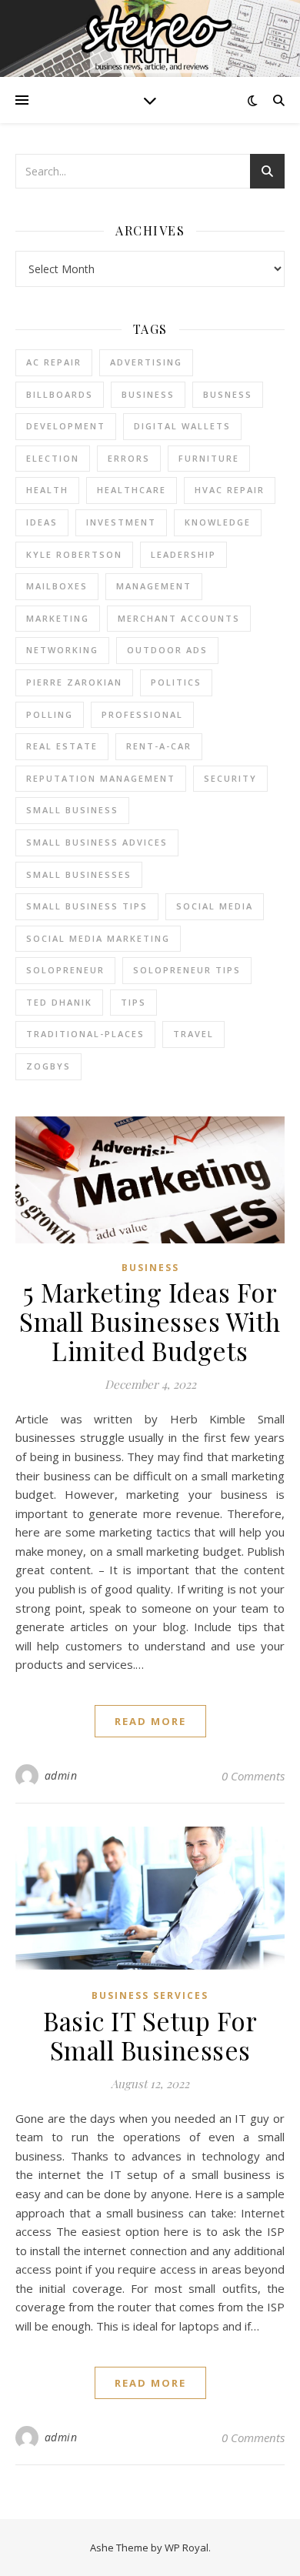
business (148, 394)
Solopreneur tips (187, 970)
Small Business (72, 810)
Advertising (146, 362)
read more (150, 1721)
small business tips (87, 906)
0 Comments (253, 1776)
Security (230, 778)
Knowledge (218, 522)
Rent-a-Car (159, 746)
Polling (50, 714)
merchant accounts (179, 618)
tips (133, 1002)
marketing (58, 618)
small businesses (79, 874)
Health (47, 490)
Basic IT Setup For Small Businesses (150, 2035)
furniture (209, 458)
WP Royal (187, 2548)
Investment (121, 522)
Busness (228, 394)
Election (53, 458)
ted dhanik (59, 1002)
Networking (62, 650)
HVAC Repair (230, 490)
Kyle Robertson (74, 554)
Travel (193, 1034)
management (154, 586)
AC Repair (54, 362)
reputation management (101, 778)
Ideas (42, 522)
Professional (142, 714)
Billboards (60, 394)
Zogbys (48, 1066)
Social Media (215, 906)
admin (61, 1775)
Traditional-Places (85, 1034)
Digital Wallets (182, 426)
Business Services (150, 1995)
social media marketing (98, 938)
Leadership (183, 554)
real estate (62, 746)
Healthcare (132, 490)
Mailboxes (57, 586)
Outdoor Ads (167, 650)
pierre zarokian (74, 682)
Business (150, 1268)
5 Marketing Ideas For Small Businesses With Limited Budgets (150, 1321)
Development (66, 426)
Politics (176, 682)
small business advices (97, 842)
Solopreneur (65, 970)
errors (129, 458)
